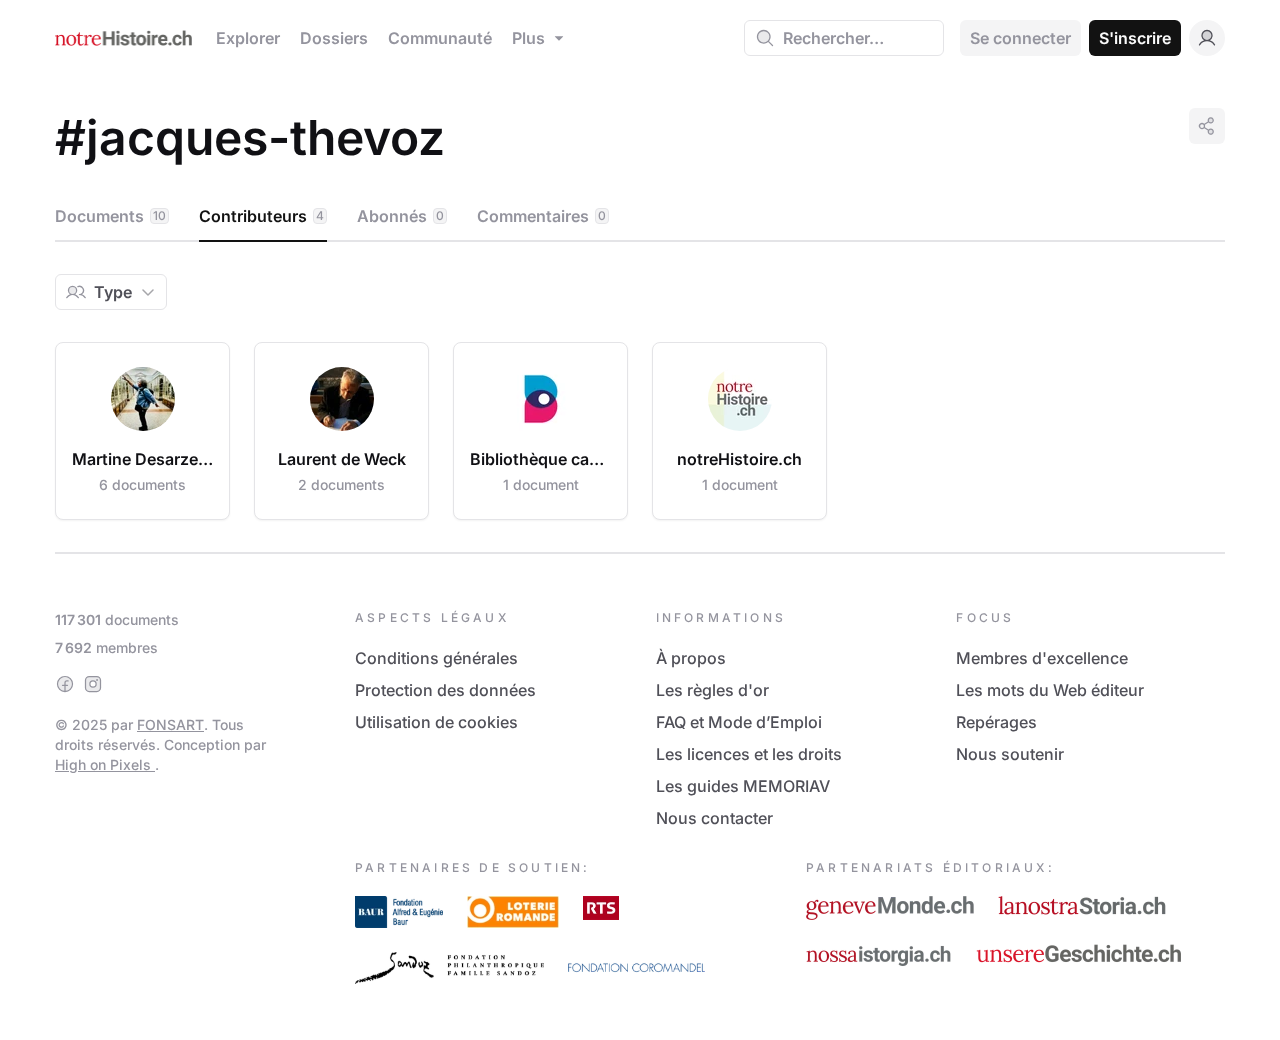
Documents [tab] (110, 216)
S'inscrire (1135, 38)
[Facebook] (65, 684)
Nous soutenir (1010, 754)
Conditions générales (436, 658)
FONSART (170, 724)
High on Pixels (105, 764)
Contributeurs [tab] (261, 216)
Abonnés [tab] (400, 216)
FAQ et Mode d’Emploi (739, 722)
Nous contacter (714, 818)
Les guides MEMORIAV (743, 786)
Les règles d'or (712, 690)
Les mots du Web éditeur (1050, 690)
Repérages (996, 722)
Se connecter (1020, 38)
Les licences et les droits (749, 754)
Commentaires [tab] (541, 216)
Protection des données (445, 690)
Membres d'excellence (1042, 658)
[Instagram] (93, 684)
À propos (691, 658)
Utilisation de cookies (436, 722)
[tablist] (640, 217)
